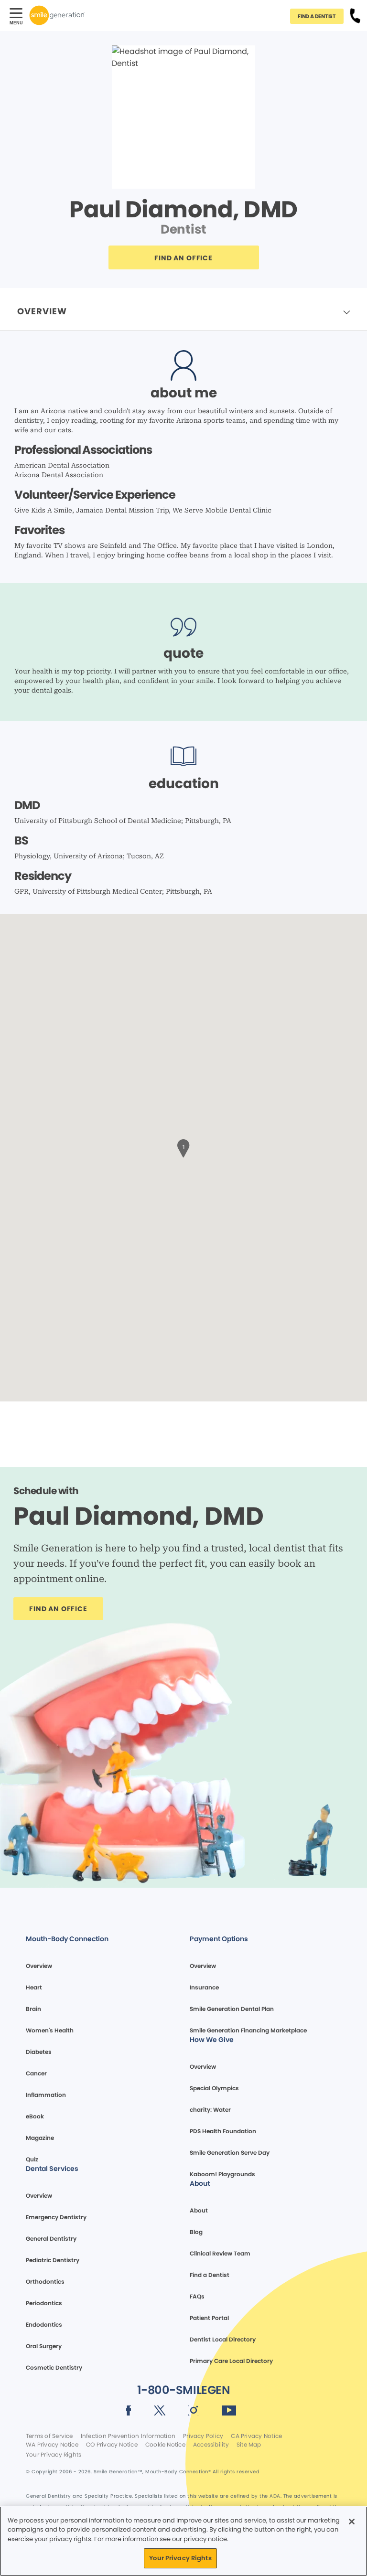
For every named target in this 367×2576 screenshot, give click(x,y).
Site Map (249, 2445)
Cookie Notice (165, 2445)
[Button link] (355, 15)
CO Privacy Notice (112, 2445)
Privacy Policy (203, 2436)
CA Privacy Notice (256, 2436)
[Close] (352, 2522)
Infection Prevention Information (128, 2436)
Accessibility (211, 2445)
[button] (183, 1147)
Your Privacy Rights (54, 2455)
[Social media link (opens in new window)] (129, 2412)
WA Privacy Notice (52, 2445)
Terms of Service (49, 2436)
